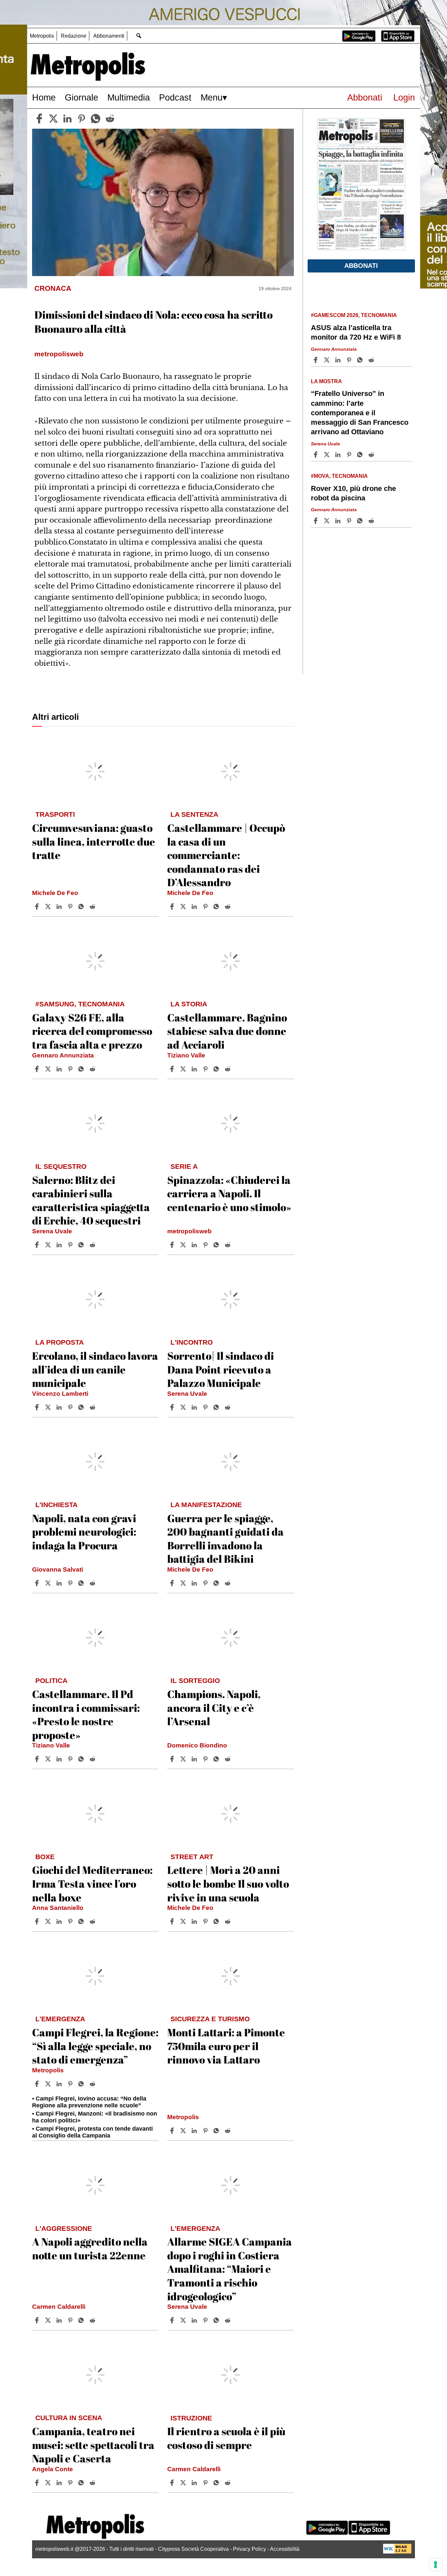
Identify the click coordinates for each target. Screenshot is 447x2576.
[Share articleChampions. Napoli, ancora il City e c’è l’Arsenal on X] (184, 1759)
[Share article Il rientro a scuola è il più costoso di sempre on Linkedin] (195, 2483)
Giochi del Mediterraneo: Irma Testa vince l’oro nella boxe (92, 1883)
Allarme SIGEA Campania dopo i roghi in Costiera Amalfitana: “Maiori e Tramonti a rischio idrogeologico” (230, 2269)
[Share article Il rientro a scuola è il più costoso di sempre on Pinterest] (206, 2483)
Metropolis (42, 36)
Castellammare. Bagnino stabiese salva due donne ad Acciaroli (227, 1031)
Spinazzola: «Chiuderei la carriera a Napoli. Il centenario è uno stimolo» (229, 1193)
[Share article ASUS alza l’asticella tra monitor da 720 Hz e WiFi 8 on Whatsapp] (361, 360)
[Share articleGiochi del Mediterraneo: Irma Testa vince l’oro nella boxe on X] (49, 1921)
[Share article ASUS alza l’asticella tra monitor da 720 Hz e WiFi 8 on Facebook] (316, 360)
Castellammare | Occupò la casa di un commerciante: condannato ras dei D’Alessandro (226, 855)
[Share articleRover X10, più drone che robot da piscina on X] (328, 521)
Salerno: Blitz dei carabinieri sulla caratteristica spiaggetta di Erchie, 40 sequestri (91, 1200)
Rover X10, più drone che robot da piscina (353, 493)
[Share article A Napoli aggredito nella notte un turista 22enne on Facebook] (38, 2320)
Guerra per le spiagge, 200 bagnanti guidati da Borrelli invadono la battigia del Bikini (225, 1539)
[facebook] (39, 119)
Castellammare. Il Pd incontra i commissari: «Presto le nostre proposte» (86, 1714)
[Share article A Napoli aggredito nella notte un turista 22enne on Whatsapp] (82, 2320)
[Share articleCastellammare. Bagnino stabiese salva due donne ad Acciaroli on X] (184, 1069)
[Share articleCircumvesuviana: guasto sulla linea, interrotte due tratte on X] (49, 906)
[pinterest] (81, 119)
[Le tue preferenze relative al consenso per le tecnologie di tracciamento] (436, 2565)
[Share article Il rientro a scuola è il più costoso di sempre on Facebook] (173, 2483)
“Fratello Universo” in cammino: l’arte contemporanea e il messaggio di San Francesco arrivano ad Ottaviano (360, 413)
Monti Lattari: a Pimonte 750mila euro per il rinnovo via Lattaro (226, 2046)
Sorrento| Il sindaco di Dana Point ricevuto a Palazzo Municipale (221, 1369)
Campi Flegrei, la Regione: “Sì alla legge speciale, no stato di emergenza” (95, 2046)
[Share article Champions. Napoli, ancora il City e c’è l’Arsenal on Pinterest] (206, 1759)
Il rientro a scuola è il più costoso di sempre (226, 2438)
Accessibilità (285, 2549)
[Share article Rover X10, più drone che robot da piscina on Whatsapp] (361, 521)
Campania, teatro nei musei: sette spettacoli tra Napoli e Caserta (93, 2445)
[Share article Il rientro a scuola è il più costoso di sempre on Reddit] (228, 2483)
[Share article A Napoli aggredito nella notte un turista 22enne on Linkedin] (60, 2320)
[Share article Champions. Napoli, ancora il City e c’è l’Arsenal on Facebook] (173, 1759)
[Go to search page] (139, 36)
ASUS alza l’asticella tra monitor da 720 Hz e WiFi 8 (356, 332)
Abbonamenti (109, 36)
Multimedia (129, 97)
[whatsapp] (96, 119)
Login (404, 97)
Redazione (74, 36)
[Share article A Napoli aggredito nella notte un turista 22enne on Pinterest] (71, 2320)
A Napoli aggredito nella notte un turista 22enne (90, 2248)
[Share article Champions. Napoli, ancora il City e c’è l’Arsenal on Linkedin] (195, 1759)
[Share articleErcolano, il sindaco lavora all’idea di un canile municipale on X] (49, 1407)
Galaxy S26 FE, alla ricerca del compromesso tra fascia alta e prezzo (92, 1031)
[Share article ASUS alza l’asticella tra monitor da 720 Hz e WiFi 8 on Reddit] (372, 360)
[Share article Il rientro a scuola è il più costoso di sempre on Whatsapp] (217, 2483)
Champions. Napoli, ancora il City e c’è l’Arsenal (214, 1708)
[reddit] (110, 119)
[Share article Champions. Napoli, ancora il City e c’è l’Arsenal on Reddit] (228, 1759)
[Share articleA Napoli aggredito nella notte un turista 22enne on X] (49, 2320)
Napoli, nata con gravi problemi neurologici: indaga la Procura (84, 1532)
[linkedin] (67, 119)
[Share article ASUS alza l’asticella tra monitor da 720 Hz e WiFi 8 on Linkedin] (339, 360)
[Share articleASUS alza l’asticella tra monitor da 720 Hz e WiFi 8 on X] (328, 360)
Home (44, 97)
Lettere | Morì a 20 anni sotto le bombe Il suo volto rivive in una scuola (228, 1883)
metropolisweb (189, 1231)
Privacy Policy (250, 2549)
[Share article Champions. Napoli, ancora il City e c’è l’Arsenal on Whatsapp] (217, 1759)
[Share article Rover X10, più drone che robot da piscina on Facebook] (316, 521)
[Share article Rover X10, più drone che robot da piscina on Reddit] (372, 521)
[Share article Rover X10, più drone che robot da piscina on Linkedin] (339, 521)
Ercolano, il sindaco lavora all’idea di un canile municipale (95, 1369)
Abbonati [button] (361, 266)
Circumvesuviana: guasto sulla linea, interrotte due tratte (94, 841)
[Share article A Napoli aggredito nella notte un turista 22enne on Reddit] (93, 2320)
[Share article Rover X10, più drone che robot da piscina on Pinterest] (350, 521)
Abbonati (365, 97)
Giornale (81, 97)
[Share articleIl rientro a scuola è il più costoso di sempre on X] (184, 2483)
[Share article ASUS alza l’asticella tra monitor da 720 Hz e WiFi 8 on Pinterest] (350, 360)
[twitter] (53, 119)
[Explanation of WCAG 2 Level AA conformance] (397, 2552)
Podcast (175, 97)
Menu (212, 97)
